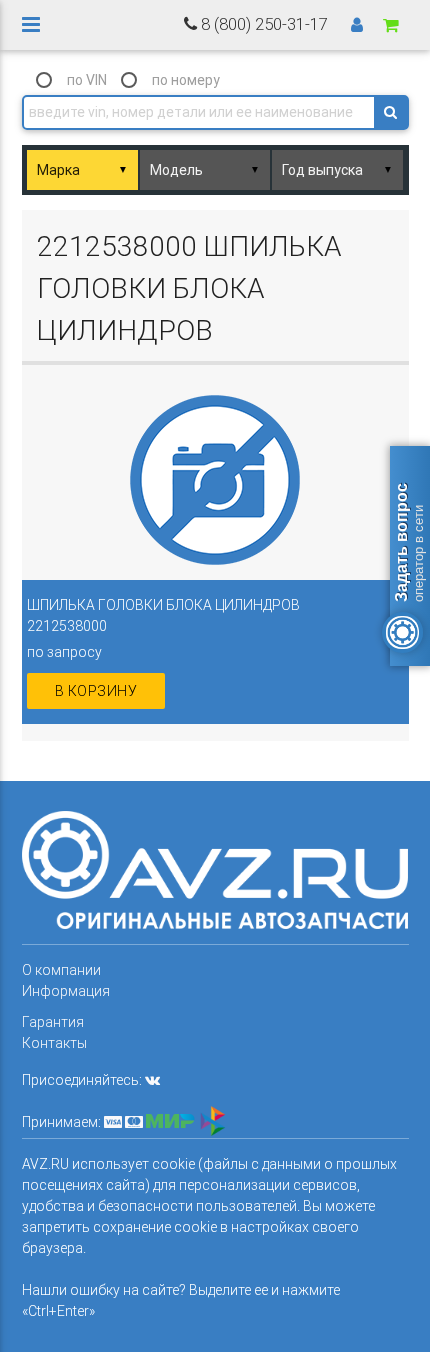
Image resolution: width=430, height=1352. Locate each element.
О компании (61, 970)
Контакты (54, 1043)
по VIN (87, 80)
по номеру (186, 80)
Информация (66, 991)
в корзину (96, 691)
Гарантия (53, 1022)
